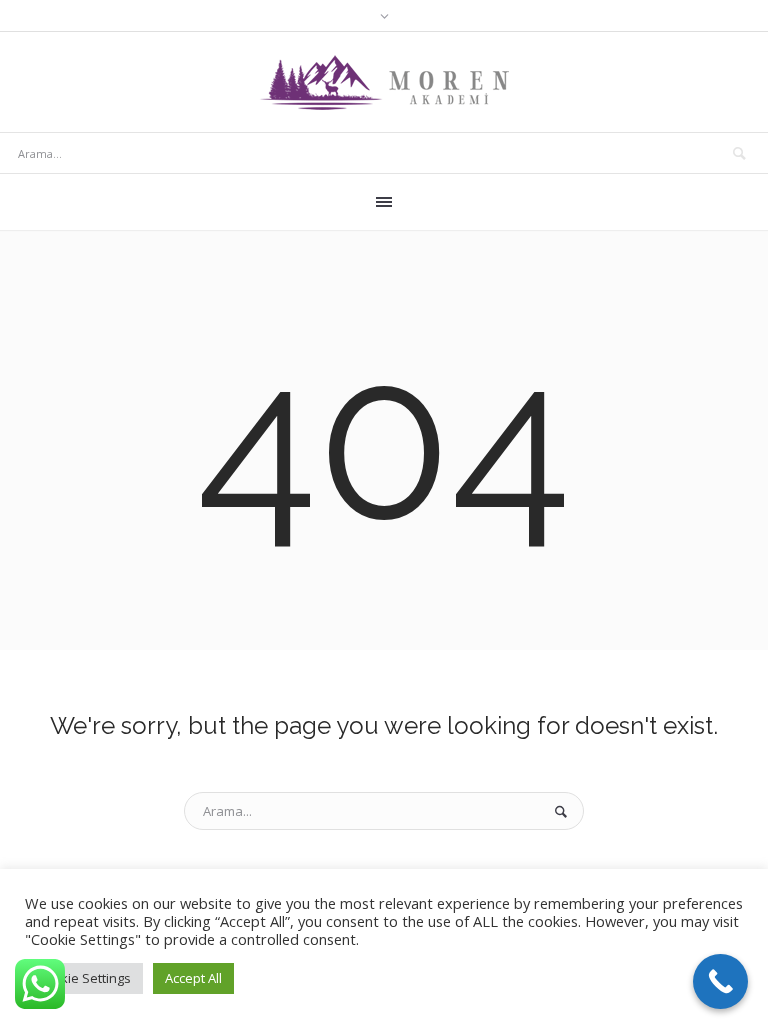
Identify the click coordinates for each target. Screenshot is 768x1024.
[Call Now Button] (720, 981)
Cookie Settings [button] (84, 978)
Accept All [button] (193, 978)
